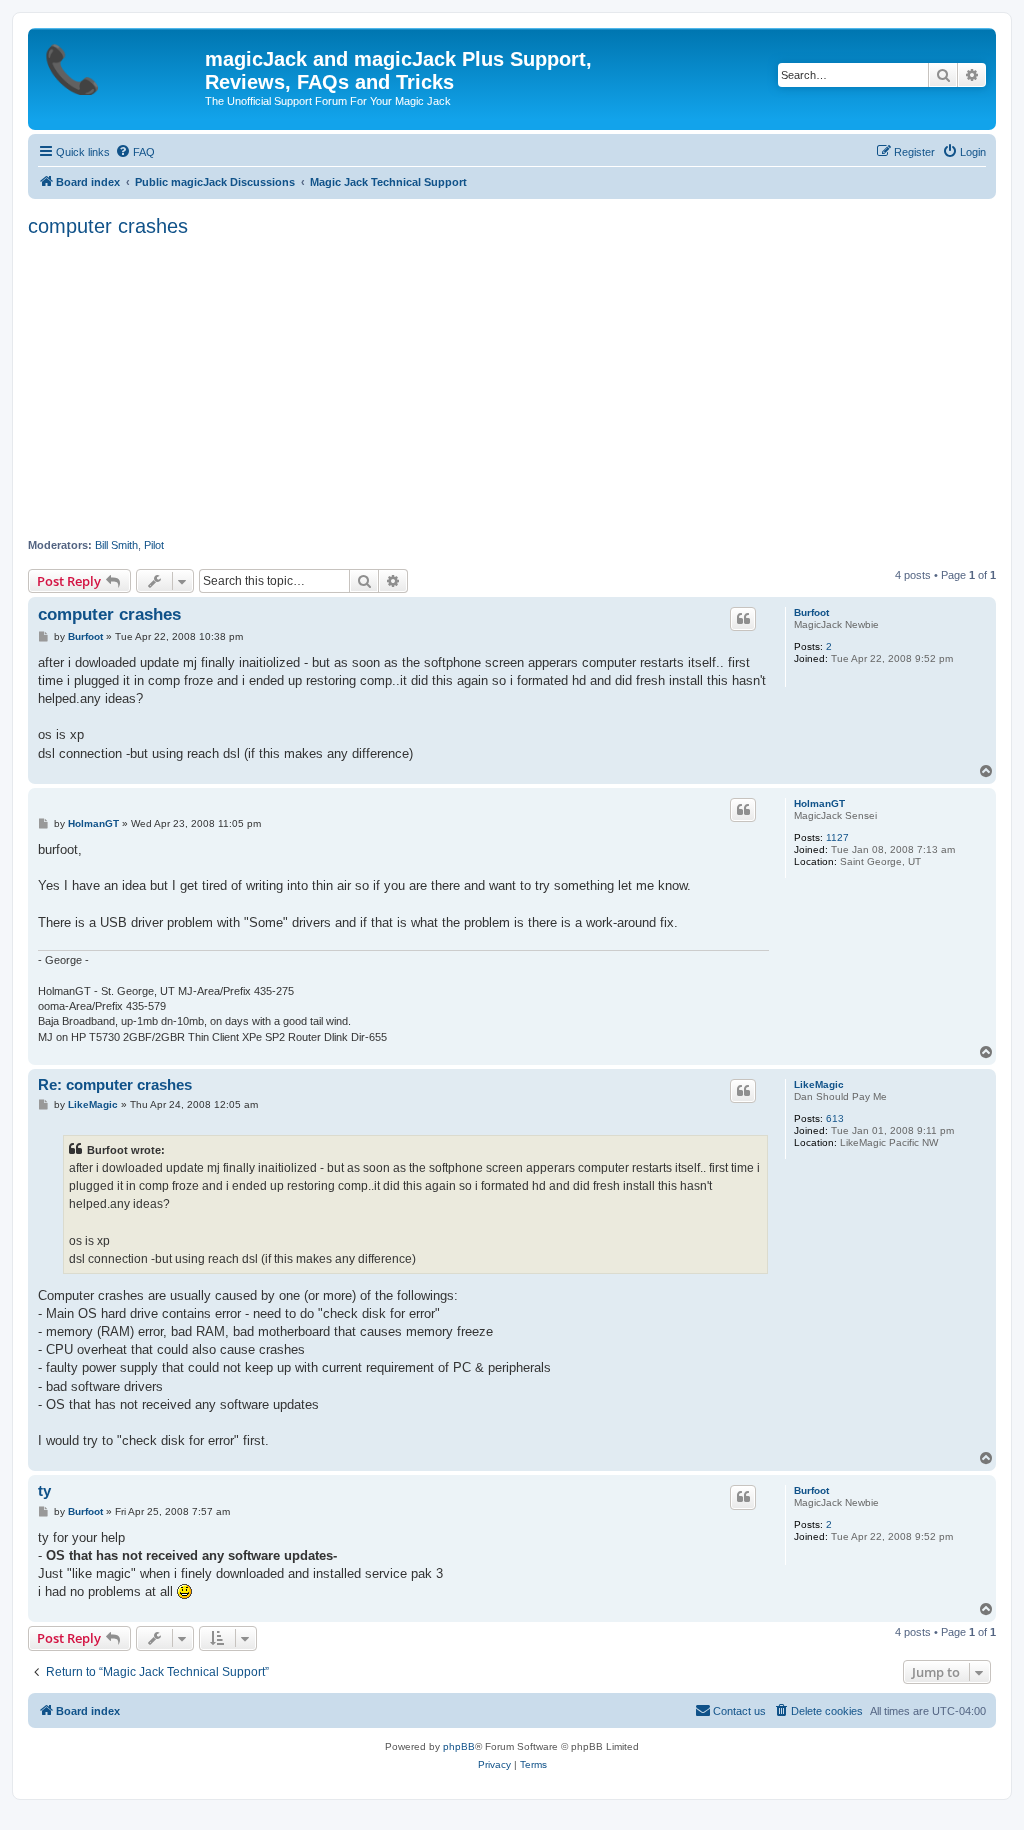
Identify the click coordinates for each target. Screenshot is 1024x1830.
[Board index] (119, 65)
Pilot (154, 545)
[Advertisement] (512, 388)
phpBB (459, 1746)
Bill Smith (116, 545)
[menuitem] (135, 152)
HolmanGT (819, 803)
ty (44, 1490)
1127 (837, 837)
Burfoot (811, 612)
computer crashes (108, 226)
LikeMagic (819, 1084)
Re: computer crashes (115, 1084)
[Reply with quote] (743, 619)
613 (835, 1118)
